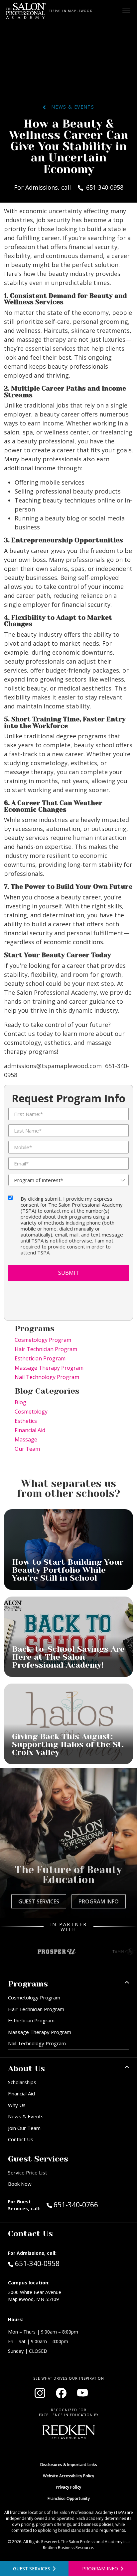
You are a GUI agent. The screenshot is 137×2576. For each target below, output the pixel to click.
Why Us (17, 2105)
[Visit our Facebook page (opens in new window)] (61, 2393)
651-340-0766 (90, 2205)
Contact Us (21, 2139)
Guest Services (39, 1901)
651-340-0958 (37, 2263)
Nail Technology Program (47, 1377)
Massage (26, 1439)
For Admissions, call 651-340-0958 (69, 187)
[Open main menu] (126, 11)
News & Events (70, 107)
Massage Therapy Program (49, 1368)
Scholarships (22, 2082)
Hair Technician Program (46, 1349)
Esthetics (26, 1421)
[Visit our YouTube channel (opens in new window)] (82, 2393)
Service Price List (28, 2172)
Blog (20, 1402)
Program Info (99, 1901)
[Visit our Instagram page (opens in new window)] (40, 2393)
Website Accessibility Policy (68, 2476)
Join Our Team (24, 2128)
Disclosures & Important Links (69, 2465)
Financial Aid (30, 1430)
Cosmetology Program (43, 1340)
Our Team (27, 1449)
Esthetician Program (40, 1358)
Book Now (20, 2184)
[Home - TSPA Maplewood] (26, 11)
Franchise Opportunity (69, 2498)
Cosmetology (31, 1412)
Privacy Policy (68, 2487)
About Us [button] (26, 2069)
